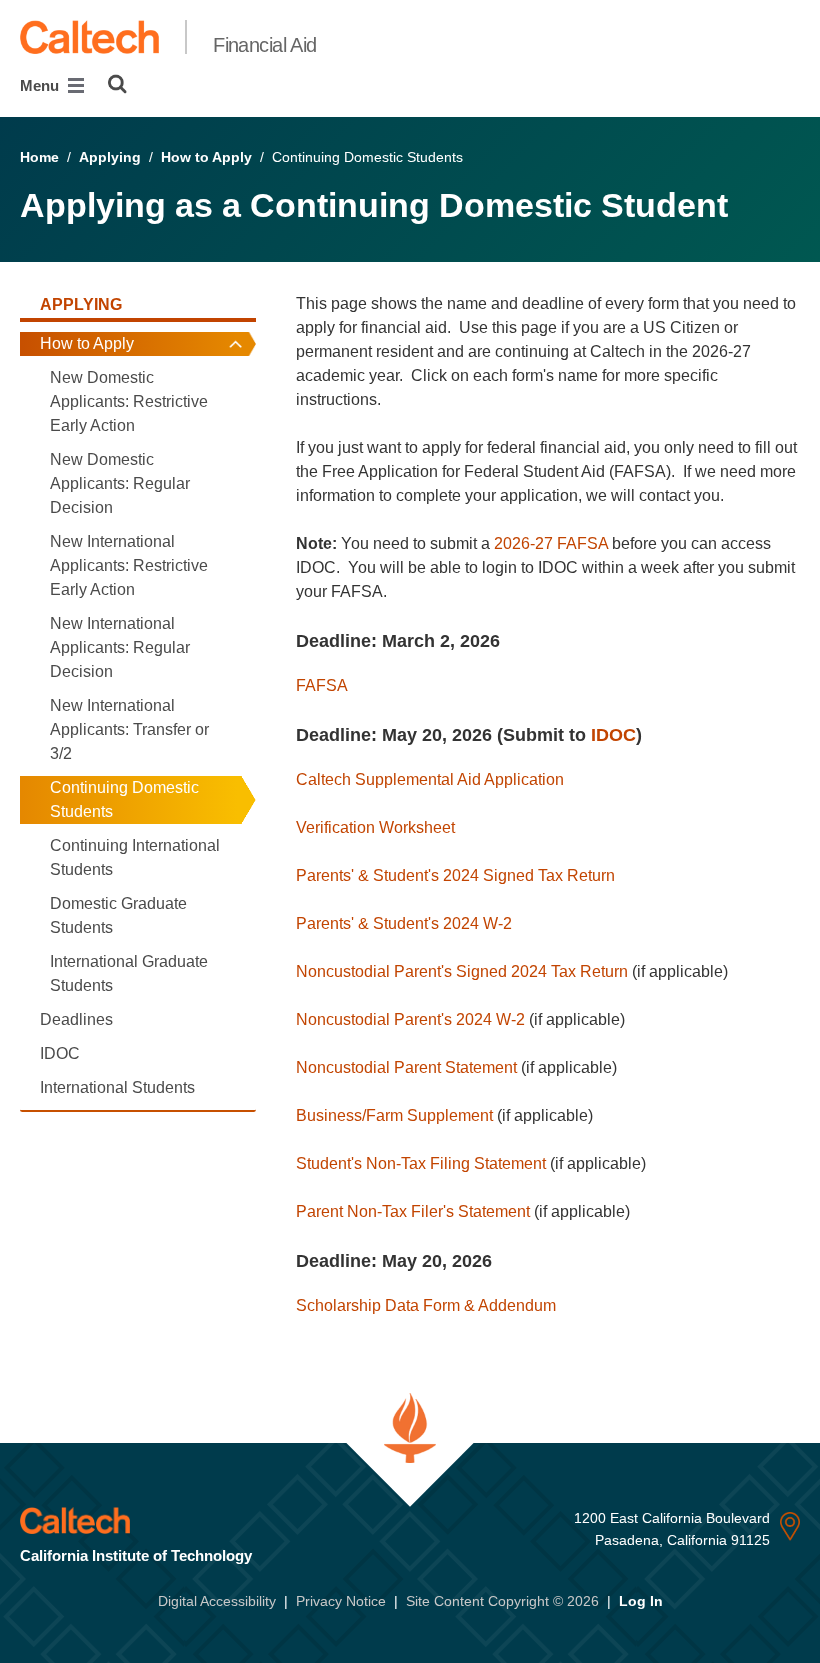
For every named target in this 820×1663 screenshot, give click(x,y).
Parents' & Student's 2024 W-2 (404, 923)
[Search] (117, 84)
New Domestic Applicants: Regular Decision (120, 483)
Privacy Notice (341, 1601)
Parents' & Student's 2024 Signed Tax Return (455, 875)
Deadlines (76, 1019)
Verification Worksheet (375, 827)
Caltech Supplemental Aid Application (430, 779)
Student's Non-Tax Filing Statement (421, 1163)
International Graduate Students (129, 973)
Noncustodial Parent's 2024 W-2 (410, 1019)
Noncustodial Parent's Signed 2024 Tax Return (462, 971)
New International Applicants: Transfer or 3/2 (129, 729)
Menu (41, 85)
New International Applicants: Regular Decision (120, 647)
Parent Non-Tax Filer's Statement (413, 1211)
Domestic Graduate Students (118, 915)
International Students (117, 1087)
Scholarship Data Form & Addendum (426, 1305)
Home (39, 157)
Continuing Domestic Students (124, 799)
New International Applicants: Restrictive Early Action (129, 565)
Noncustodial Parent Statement (406, 1067)
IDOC (60, 1053)
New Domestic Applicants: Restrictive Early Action (129, 401)
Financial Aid (265, 45)
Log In (641, 1601)
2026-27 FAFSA (551, 543)
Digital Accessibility (217, 1601)
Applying (110, 157)
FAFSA (322, 685)
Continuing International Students (135, 857)
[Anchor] (512, 641)
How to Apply (206, 157)
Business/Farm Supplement (394, 1115)
